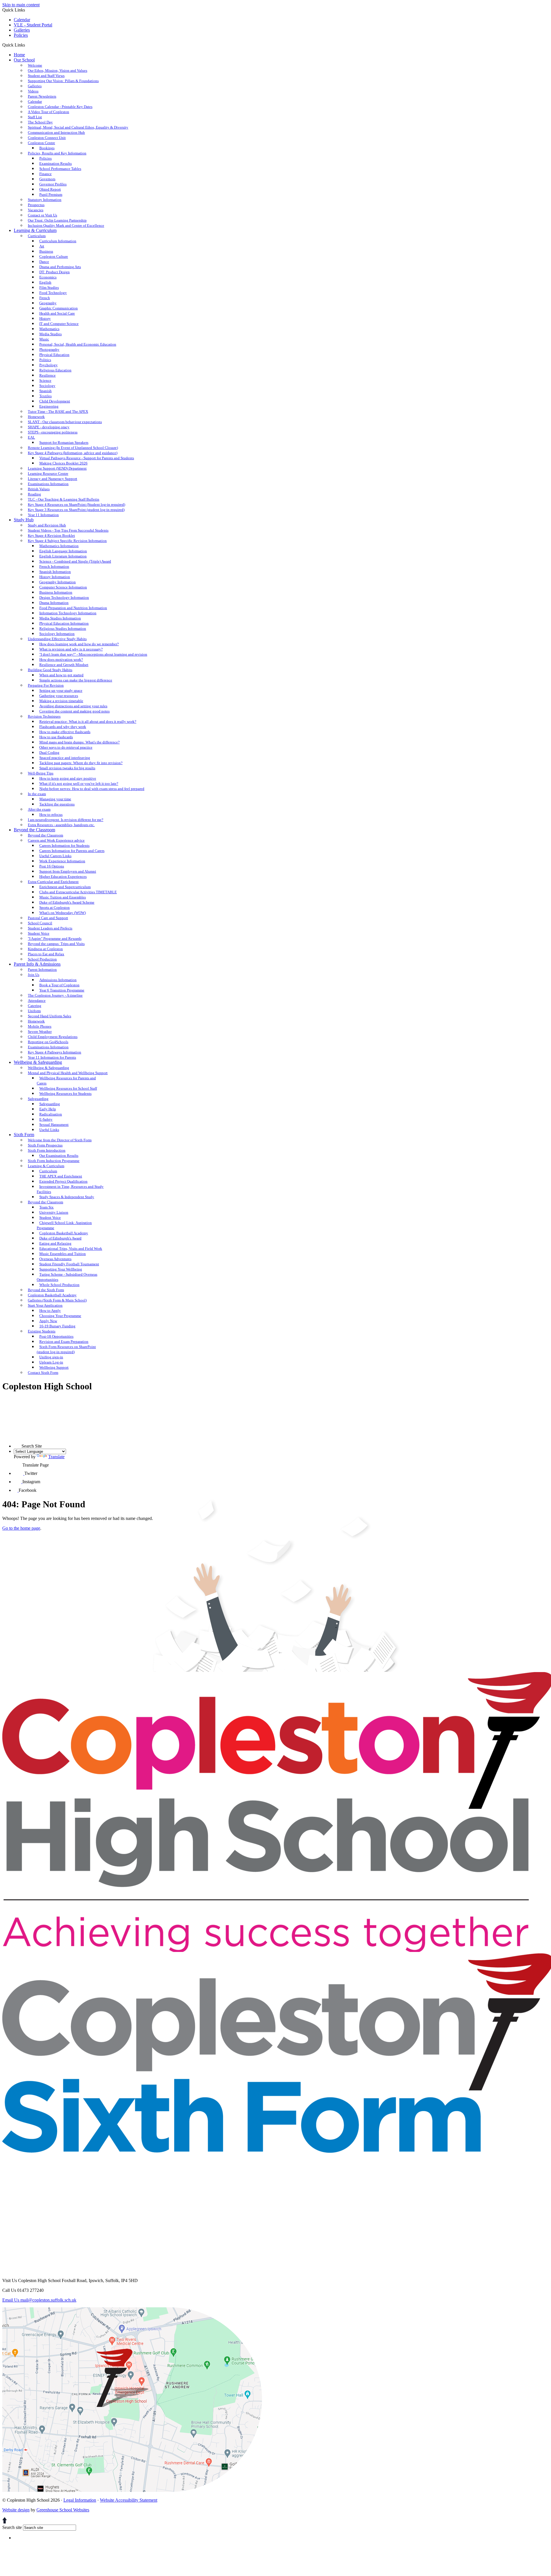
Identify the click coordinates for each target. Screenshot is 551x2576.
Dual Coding (49, 753)
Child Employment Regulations (53, 1037)
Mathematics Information (59, 546)
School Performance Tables (60, 169)
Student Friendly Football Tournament (69, 1264)
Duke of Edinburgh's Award (60, 1238)
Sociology (47, 386)
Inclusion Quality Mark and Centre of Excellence (66, 225)
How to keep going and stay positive (68, 778)
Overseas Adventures (55, 1259)
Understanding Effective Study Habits (57, 639)
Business (46, 251)
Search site (12, 2527)
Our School (24, 60)
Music (44, 339)
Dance (44, 262)
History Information (55, 577)
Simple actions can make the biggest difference (76, 680)
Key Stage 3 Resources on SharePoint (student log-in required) (76, 510)
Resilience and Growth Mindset (64, 665)
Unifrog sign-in (51, 1357)
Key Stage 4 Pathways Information (55, 1052)
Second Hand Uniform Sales (50, 1016)
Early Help (48, 1109)
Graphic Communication (59, 308)
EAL (31, 437)
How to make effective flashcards (65, 732)
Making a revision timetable (61, 701)
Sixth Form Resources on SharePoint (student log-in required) (66, 1349)
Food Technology (53, 293)
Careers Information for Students (64, 846)
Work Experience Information (62, 861)
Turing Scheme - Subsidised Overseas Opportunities (67, 1277)
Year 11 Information (43, 515)
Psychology (48, 365)
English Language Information (63, 551)
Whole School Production (59, 1285)
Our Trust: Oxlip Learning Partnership (57, 220)
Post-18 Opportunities (56, 1336)
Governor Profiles (53, 184)
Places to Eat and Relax (46, 954)
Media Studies (51, 334)
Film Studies (49, 287)
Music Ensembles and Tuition (63, 1254)
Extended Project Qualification (63, 1181)
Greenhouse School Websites (63, 2510)
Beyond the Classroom (34, 830)
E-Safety (46, 1119)
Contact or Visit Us (42, 215)
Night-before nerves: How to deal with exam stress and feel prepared (92, 789)
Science (45, 380)
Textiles (45, 396)
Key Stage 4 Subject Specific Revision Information (67, 541)
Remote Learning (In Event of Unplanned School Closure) (73, 448)
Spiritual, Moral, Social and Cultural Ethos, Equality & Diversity (78, 127)
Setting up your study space (61, 691)
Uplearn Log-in (51, 1362)
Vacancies (36, 210)
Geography (48, 303)
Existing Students (42, 1331)
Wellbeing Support (54, 1367)
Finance (45, 174)
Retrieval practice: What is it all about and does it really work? (88, 722)
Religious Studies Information (63, 628)
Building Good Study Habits (50, 670)
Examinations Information (48, 484)
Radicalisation (51, 1114)
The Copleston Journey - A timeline (55, 995)
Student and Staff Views (46, 76)
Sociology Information (57, 634)
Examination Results (56, 163)
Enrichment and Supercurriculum (65, 887)
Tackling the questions (57, 804)
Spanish (45, 391)
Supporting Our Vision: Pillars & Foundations (63, 81)
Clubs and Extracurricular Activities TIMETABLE (78, 892)
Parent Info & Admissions (37, 964)
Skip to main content (21, 5)
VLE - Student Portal (33, 25)
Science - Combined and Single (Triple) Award (75, 561)
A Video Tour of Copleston (48, 112)
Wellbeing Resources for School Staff (68, 1088)
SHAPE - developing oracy (49, 427)
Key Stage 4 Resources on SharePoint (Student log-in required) (76, 504)
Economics (48, 277)
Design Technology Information (64, 597)
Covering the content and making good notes (74, 711)
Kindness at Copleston (45, 949)
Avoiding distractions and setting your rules (73, 706)
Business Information (56, 592)
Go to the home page (21, 1528)
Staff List (35, 117)
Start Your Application (45, 1305)
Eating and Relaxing (55, 1243)
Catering (35, 1006)
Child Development (55, 401)
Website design (16, 2510)
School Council (40, 923)
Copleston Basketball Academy (64, 1233)
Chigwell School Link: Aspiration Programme (64, 1225)
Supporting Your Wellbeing (61, 1269)
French (45, 298)
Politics (45, 360)
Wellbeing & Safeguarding (38, 1062)
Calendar (22, 20)
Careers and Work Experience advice (56, 840)
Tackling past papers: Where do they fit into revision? (81, 763)
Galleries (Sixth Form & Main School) (57, 1300)
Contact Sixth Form (43, 1373)
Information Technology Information (68, 613)
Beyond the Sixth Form (46, 1290)
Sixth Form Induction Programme (54, 1161)
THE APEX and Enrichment (61, 1176)
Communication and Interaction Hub (56, 132)
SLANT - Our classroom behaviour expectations (65, 422)
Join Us (34, 975)
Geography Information (58, 582)
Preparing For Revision (46, 685)
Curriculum (37, 236)
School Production (42, 959)
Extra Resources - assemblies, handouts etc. (61, 825)
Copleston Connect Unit (47, 138)
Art (42, 246)
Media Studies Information (60, 618)
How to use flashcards (56, 737)
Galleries (22, 30)
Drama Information (54, 603)
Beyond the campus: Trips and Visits (56, 944)
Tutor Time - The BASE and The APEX (58, 411)
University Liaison (54, 1212)
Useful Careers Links (55, 856)
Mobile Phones (40, 1026)
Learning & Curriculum (35, 230)
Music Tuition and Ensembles (63, 897)
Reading (34, 494)
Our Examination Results (59, 1156)
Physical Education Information (64, 623)
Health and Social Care (57, 313)
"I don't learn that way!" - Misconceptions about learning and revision (93, 654)
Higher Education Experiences (63, 877)
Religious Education (55, 370)
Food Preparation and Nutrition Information (73, 608)
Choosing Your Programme (60, 1316)
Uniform (34, 1011)
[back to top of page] (5, 2522)
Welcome (35, 65)
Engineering (49, 406)
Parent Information (42, 970)
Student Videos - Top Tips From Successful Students (68, 530)
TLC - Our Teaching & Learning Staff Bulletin (64, 499)
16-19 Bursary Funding (57, 1326)
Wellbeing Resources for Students (65, 1094)
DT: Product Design (55, 272)
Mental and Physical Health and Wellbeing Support (68, 1073)
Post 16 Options (52, 866)
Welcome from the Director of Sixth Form (60, 1140)
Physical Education (54, 355)
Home (19, 55)
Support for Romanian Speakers (64, 442)
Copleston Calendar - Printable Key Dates (60, 107)
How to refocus (51, 815)
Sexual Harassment (54, 1125)
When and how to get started (61, 675)
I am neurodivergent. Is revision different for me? (66, 820)
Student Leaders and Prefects (50, 928)
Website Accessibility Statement (129, 2500)
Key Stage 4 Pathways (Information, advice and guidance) (73, 453)
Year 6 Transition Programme (62, 990)
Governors (47, 179)
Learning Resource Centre (48, 473)
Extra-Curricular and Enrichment (53, 882)
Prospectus (36, 205)
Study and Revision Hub (47, 525)
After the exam (39, 809)
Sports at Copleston (55, 908)
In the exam (37, 794)
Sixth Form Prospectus (45, 1145)
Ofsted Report (50, 189)
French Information (54, 566)
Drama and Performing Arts (60, 267)
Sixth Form (24, 1135)
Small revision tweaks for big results (67, 768)
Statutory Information (45, 200)
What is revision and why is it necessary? (71, 649)
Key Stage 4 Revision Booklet (51, 535)
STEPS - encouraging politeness (53, 432)
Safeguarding (38, 1099)
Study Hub (24, 520)
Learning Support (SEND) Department (57, 468)
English (45, 282)
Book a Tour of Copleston (59, 985)
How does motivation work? (61, 660)
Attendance (37, 1001)
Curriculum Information (58, 241)
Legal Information (80, 2500)
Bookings (47, 148)
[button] (27, 45)
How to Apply (50, 1311)
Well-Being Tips (41, 773)
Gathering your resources (59, 696)
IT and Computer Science (59, 324)
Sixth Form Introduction (47, 1150)
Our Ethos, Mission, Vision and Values (58, 70)
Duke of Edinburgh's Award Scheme (67, 902)
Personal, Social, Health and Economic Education (78, 344)
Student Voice (39, 933)
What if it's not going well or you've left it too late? (79, 784)
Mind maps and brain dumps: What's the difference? (79, 742)
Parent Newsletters (42, 96)
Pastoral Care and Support (48, 918)
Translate (56, 1457)
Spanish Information (55, 572)
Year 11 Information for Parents (52, 1057)
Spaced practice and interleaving (65, 758)
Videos (33, 91)
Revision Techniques (44, 716)
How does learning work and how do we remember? (79, 644)
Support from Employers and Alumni (68, 871)
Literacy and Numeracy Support (53, 479)
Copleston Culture (54, 256)
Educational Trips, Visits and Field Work (71, 1249)
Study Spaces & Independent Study (67, 1197)
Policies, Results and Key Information (57, 153)
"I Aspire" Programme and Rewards (55, 939)
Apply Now (48, 1321)
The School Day (40, 122)
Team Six (46, 1207)
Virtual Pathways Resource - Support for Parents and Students (87, 458)
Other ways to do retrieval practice (66, 747)
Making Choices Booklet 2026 (63, 463)
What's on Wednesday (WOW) (63, 913)
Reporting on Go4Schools (48, 1042)
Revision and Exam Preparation (64, 1342)
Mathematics (49, 329)
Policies (21, 35)
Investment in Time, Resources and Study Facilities (70, 1189)
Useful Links (49, 1130)
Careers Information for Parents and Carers (72, 851)
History (45, 318)
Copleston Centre (41, 143)
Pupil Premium (51, 194)
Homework (36, 417)
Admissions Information (58, 980)
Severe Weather (40, 1032)
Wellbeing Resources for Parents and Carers (66, 1081)
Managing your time (55, 799)
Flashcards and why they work (63, 727)
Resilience (47, 375)
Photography (49, 349)
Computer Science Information (63, 587)
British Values (39, 489)
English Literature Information (63, 556)
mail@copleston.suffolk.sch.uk (39, 2300)
